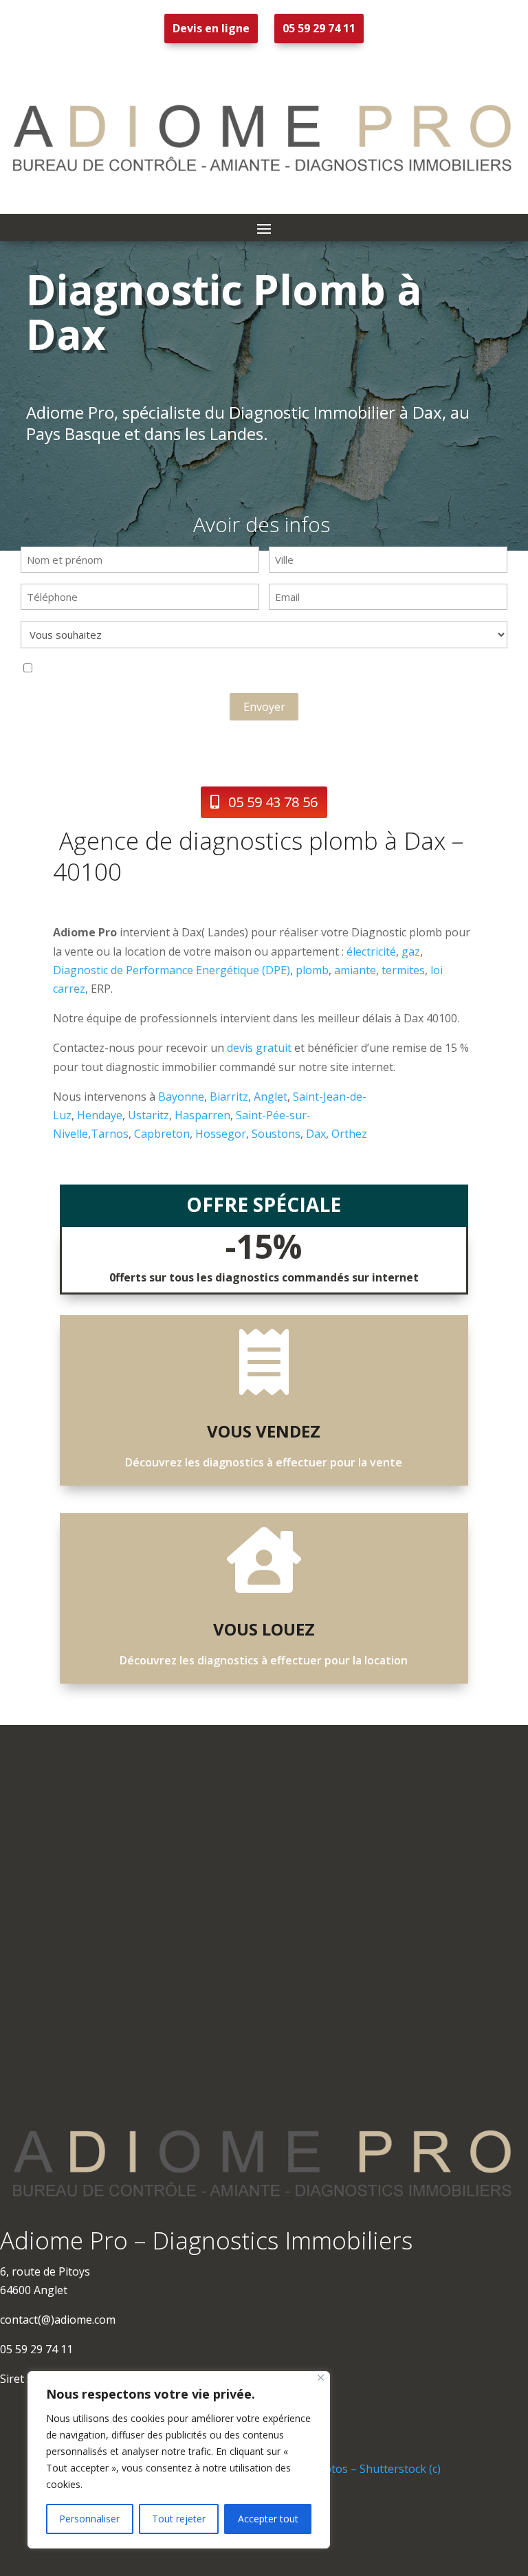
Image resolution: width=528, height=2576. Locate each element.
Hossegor (221, 1134)
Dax (316, 1134)
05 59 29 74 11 (319, 28)
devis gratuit (259, 1048)
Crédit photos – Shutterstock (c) (359, 2469)
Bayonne (181, 1097)
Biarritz (229, 1097)
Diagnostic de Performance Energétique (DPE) (172, 970)
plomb (312, 970)
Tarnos (110, 1134)
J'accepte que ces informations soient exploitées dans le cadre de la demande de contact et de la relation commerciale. (199, 670)
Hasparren (202, 1115)
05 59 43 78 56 (273, 802)
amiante (355, 970)
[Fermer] (321, 2378)
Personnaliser (89, 2519)
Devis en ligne (211, 28)
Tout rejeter (179, 2519)
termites (403, 970)
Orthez (349, 1134)
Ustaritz (148, 1115)
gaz (411, 951)
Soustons (276, 1134)
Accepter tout (268, 2519)
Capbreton (162, 1134)
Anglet (271, 1097)
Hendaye (100, 1115)
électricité (371, 951)
